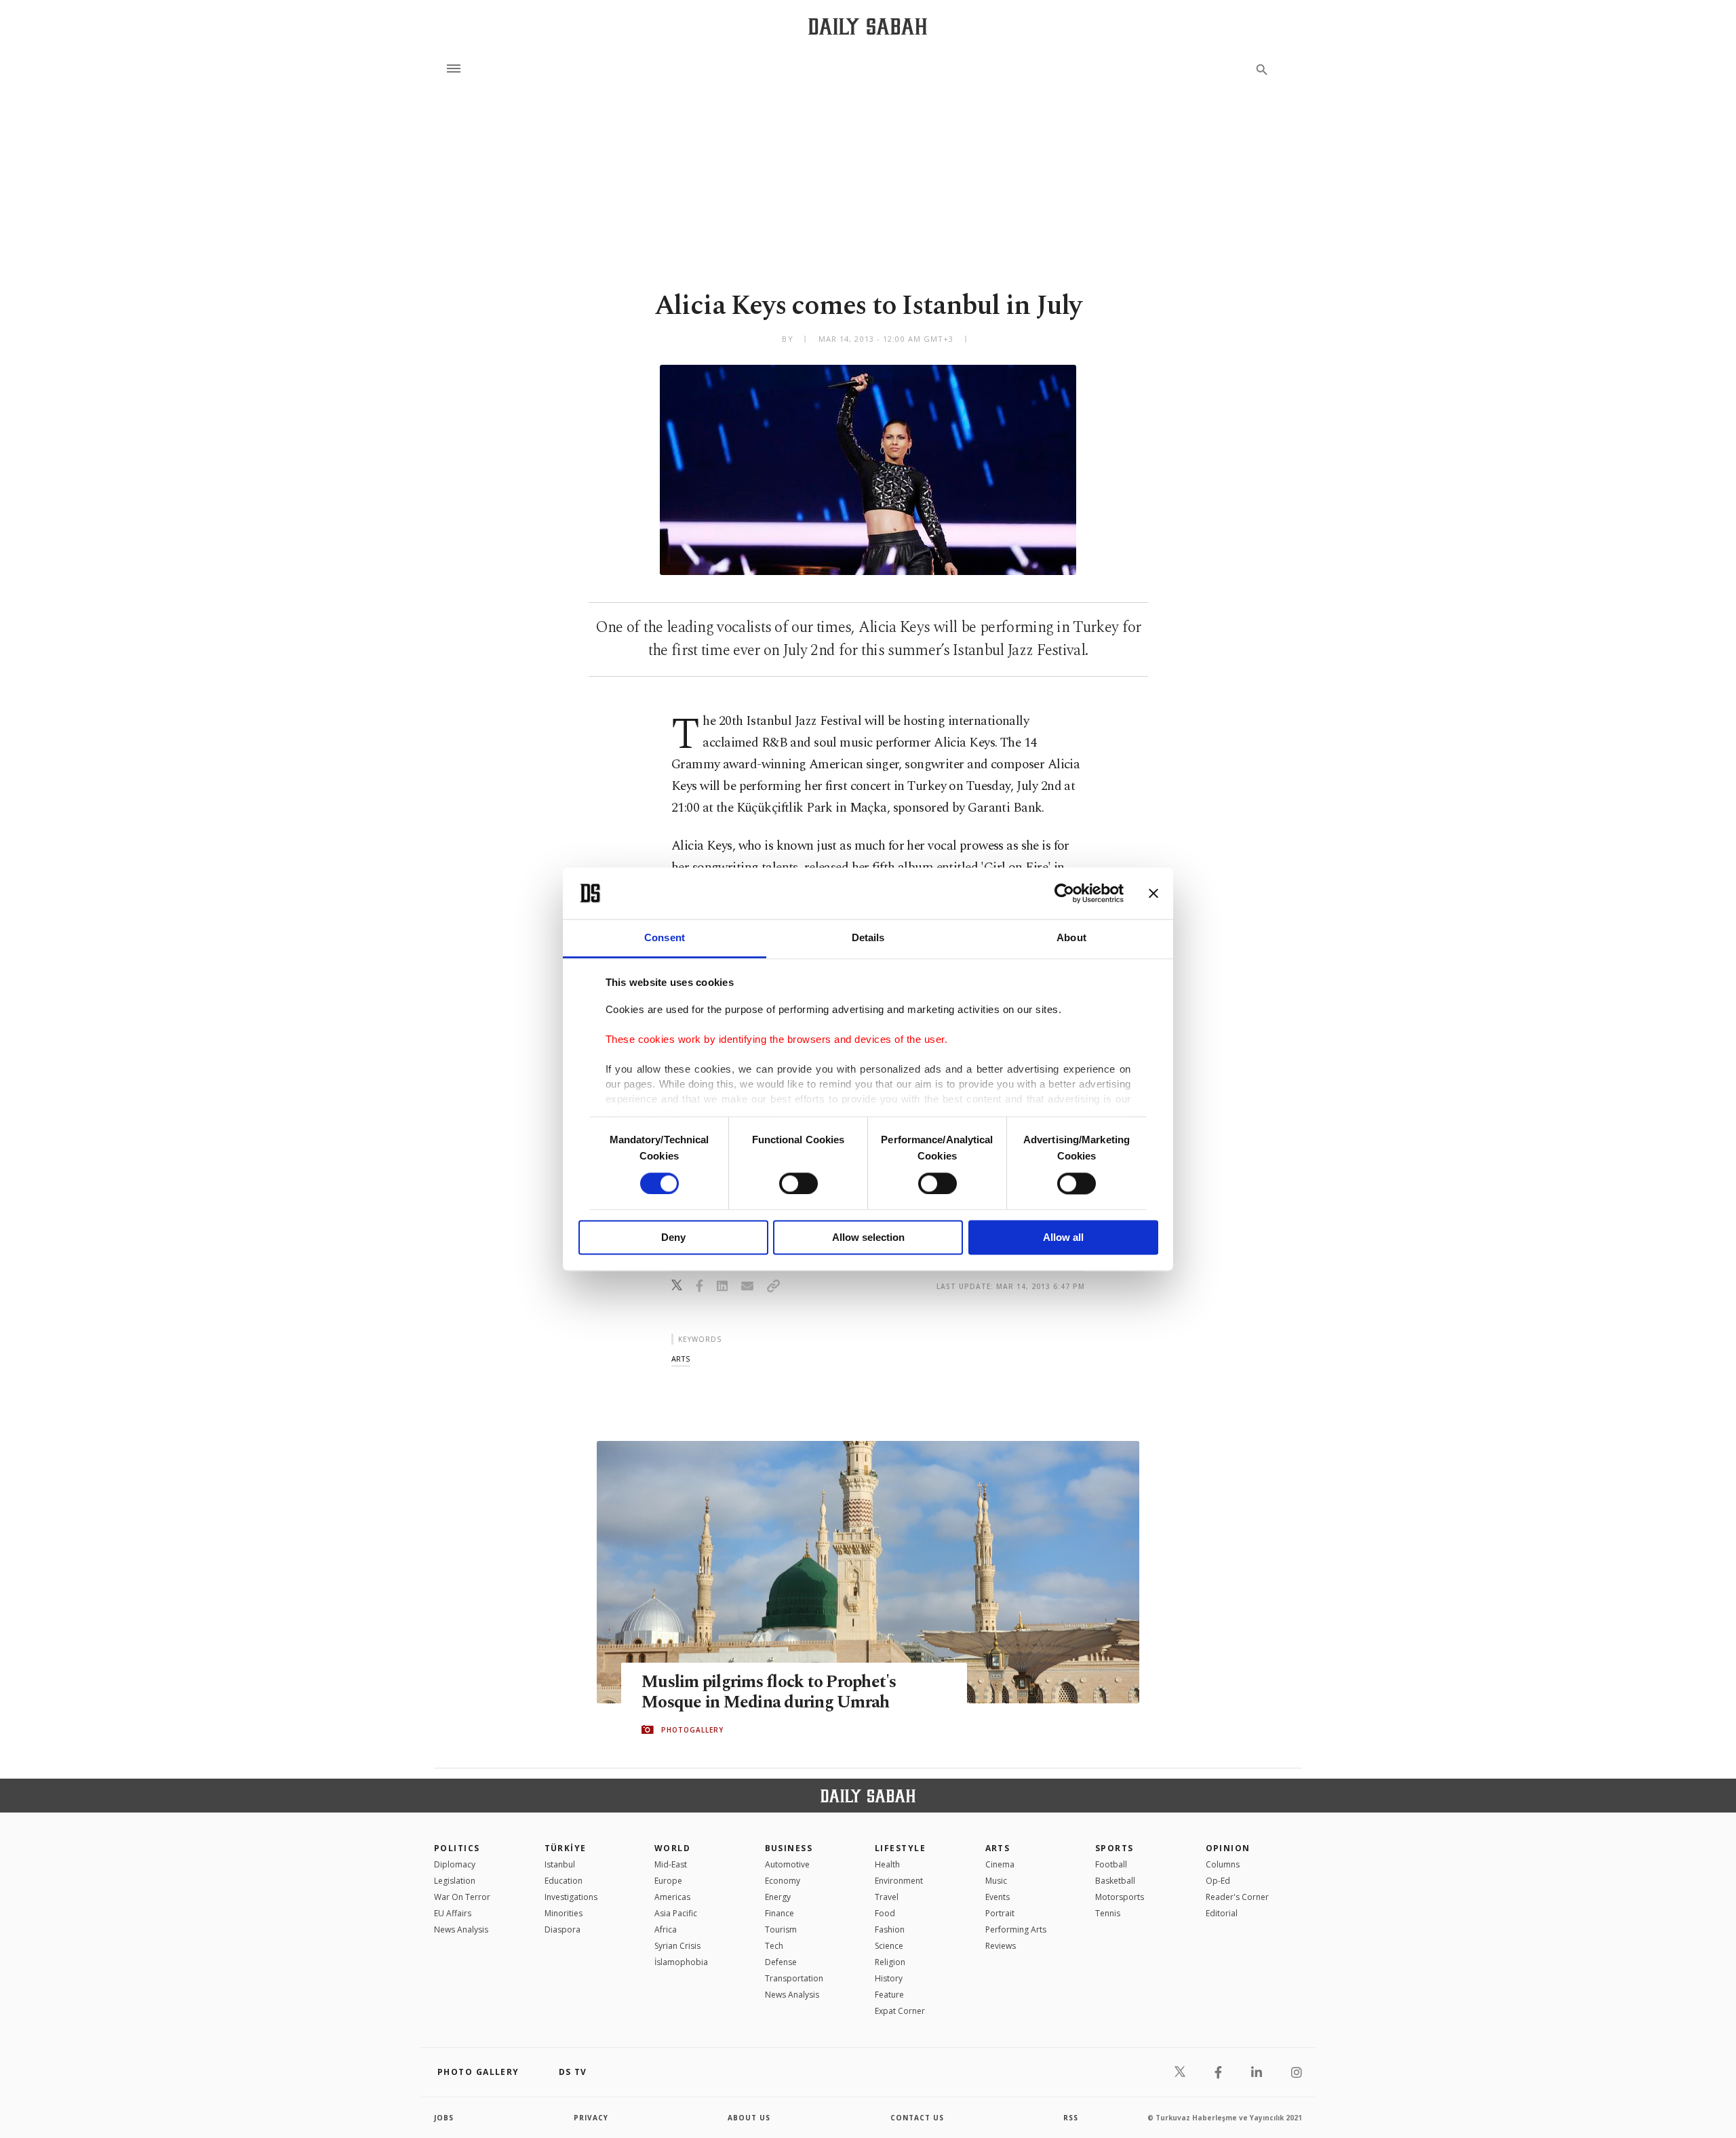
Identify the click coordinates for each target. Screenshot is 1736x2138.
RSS (1071, 2118)
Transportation (794, 1978)
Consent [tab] (665, 938)
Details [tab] (868, 938)
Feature (889, 1995)
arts (680, 1359)
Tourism (781, 1929)
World (672, 1848)
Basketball (1115, 1881)
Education (564, 1881)
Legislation (455, 1881)
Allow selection (868, 1238)
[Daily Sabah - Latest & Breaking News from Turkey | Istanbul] (868, 26)
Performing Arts (1016, 1929)
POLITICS (457, 1848)
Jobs (444, 2118)
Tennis (1108, 1913)
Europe (668, 1881)
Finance (780, 1913)
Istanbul (560, 1864)
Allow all (1063, 1238)
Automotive (787, 1864)
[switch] (798, 1183)
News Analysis (461, 1929)
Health (887, 1864)
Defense (781, 1962)
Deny (673, 1238)
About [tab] (1071, 938)
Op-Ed (1218, 1881)
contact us (917, 2118)
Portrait (1000, 1913)
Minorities (564, 1913)
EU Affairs (453, 1913)
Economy (783, 1881)
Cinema (1000, 1864)
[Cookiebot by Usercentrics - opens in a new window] (1064, 893)
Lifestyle (900, 1848)
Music (996, 1881)
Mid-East (671, 1864)
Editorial (1222, 1913)
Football (1111, 1864)
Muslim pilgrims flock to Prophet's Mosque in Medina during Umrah (769, 1692)
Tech (774, 1946)
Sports (1114, 1848)
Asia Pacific (676, 1913)
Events (998, 1897)
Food (885, 1913)
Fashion (890, 1929)
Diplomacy (455, 1864)
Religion (890, 1962)
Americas (672, 1897)
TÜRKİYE (566, 1848)
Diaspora (563, 1929)
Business (789, 1848)
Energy (778, 1897)
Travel (887, 1897)
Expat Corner (900, 2011)
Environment (899, 1881)
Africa (666, 1929)
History (889, 1978)
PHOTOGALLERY (692, 1730)
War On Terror (462, 1897)
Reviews (1001, 1946)
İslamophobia (681, 1962)
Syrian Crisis (677, 1946)
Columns (1223, 1864)
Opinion (1228, 1848)
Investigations (571, 1897)
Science (889, 1946)
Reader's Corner (1237, 1897)
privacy (591, 2118)
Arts (998, 1848)
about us (749, 2118)
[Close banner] (1153, 893)
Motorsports (1120, 1897)
